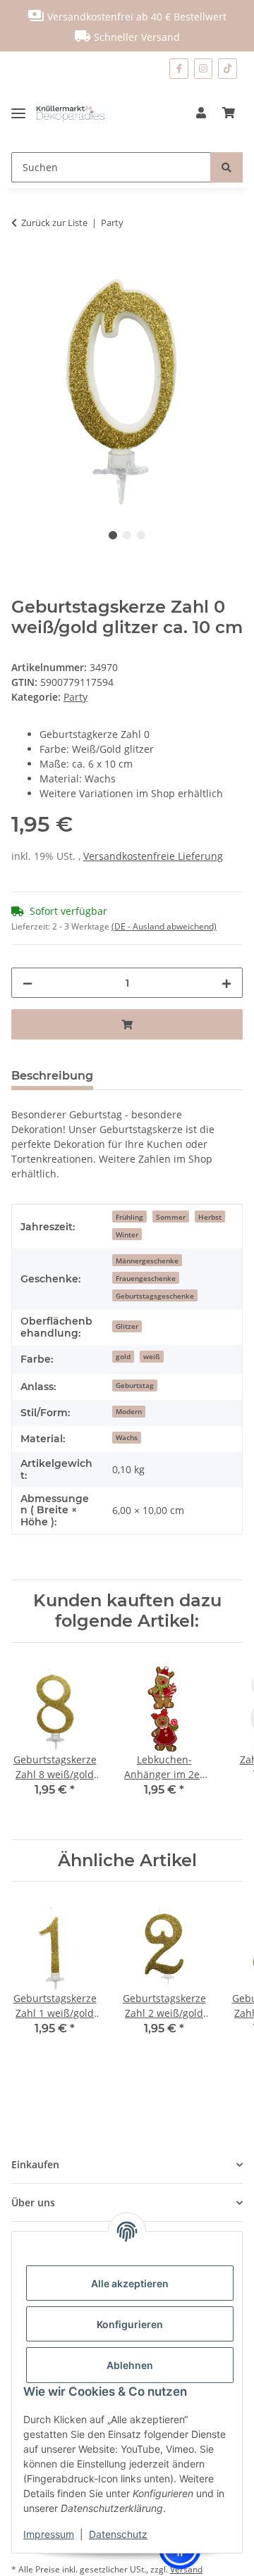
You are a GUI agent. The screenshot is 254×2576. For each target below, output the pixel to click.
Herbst (210, 1217)
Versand (186, 2569)
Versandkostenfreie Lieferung (153, 856)
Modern (129, 1411)
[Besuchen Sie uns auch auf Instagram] (204, 69)
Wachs (127, 1437)
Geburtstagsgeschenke (155, 1296)
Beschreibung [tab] (52, 1076)
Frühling (129, 1217)
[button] (201, 113)
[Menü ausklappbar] (24, 113)
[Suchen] (226, 167)
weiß (152, 1356)
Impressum (49, 2534)
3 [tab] (141, 535)
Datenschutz (118, 2534)
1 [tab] (113, 535)
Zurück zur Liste (54, 223)
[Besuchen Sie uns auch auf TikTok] (228, 69)
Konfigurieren (130, 2324)
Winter (127, 1234)
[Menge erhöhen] (226, 983)
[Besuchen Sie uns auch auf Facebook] (179, 69)
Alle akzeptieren (130, 2283)
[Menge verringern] (28, 983)
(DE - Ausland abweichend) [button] (164, 926)
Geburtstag (135, 1385)
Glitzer (127, 1326)
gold (123, 1356)
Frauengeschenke (146, 1278)
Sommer (171, 1217)
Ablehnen (130, 2365)
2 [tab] (127, 535)
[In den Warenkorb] (23, 267)
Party (75, 697)
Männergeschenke (147, 1261)
